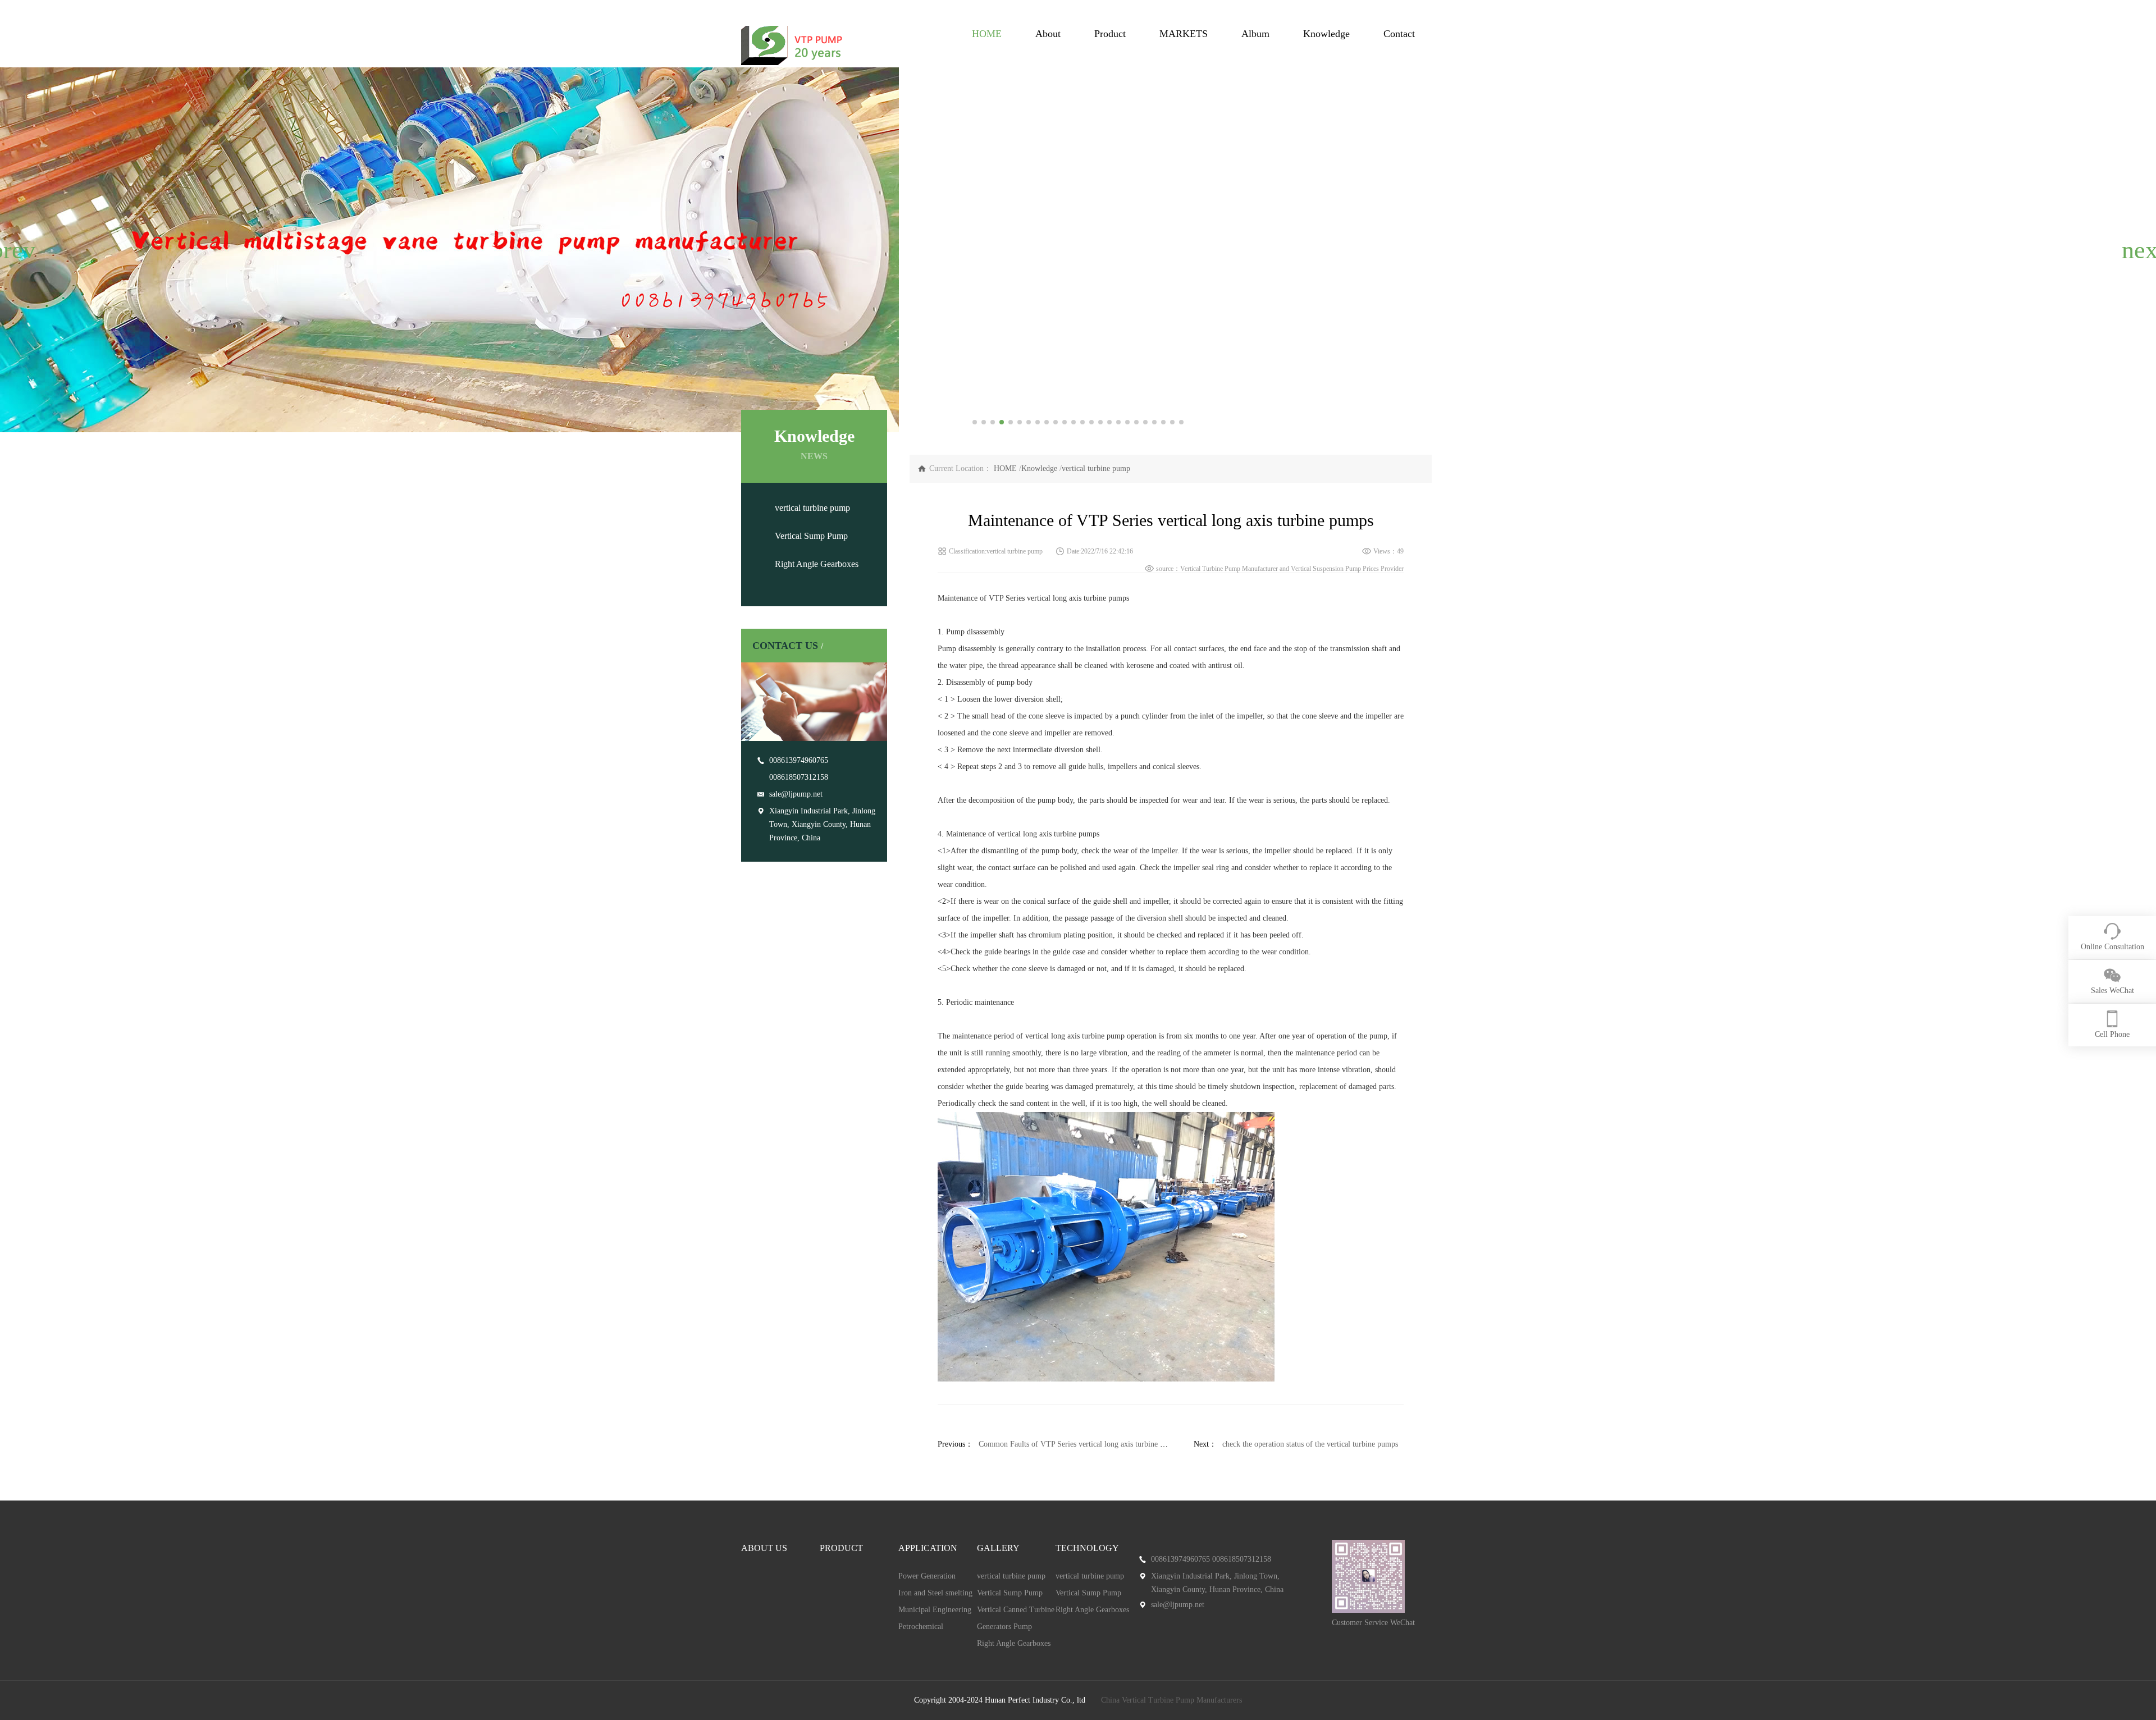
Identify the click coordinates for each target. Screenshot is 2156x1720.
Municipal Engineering (935, 1610)
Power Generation (927, 1576)
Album (1255, 34)
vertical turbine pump (812, 508)
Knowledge (1326, 34)
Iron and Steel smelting (935, 1593)
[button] (13, 250)
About (1048, 34)
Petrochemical (921, 1627)
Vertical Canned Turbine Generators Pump (1016, 1618)
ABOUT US (764, 1548)
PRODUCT (841, 1548)
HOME (987, 34)
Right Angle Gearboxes (817, 564)
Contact (1399, 34)
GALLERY (998, 1548)
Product (1110, 34)
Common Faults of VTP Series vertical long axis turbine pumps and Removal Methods (1116, 1444)
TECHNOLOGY (1087, 1548)
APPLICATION (928, 1548)
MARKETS (1184, 34)
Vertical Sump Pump (811, 536)
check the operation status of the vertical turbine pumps (1310, 1444)
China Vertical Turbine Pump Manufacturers (1171, 1700)
